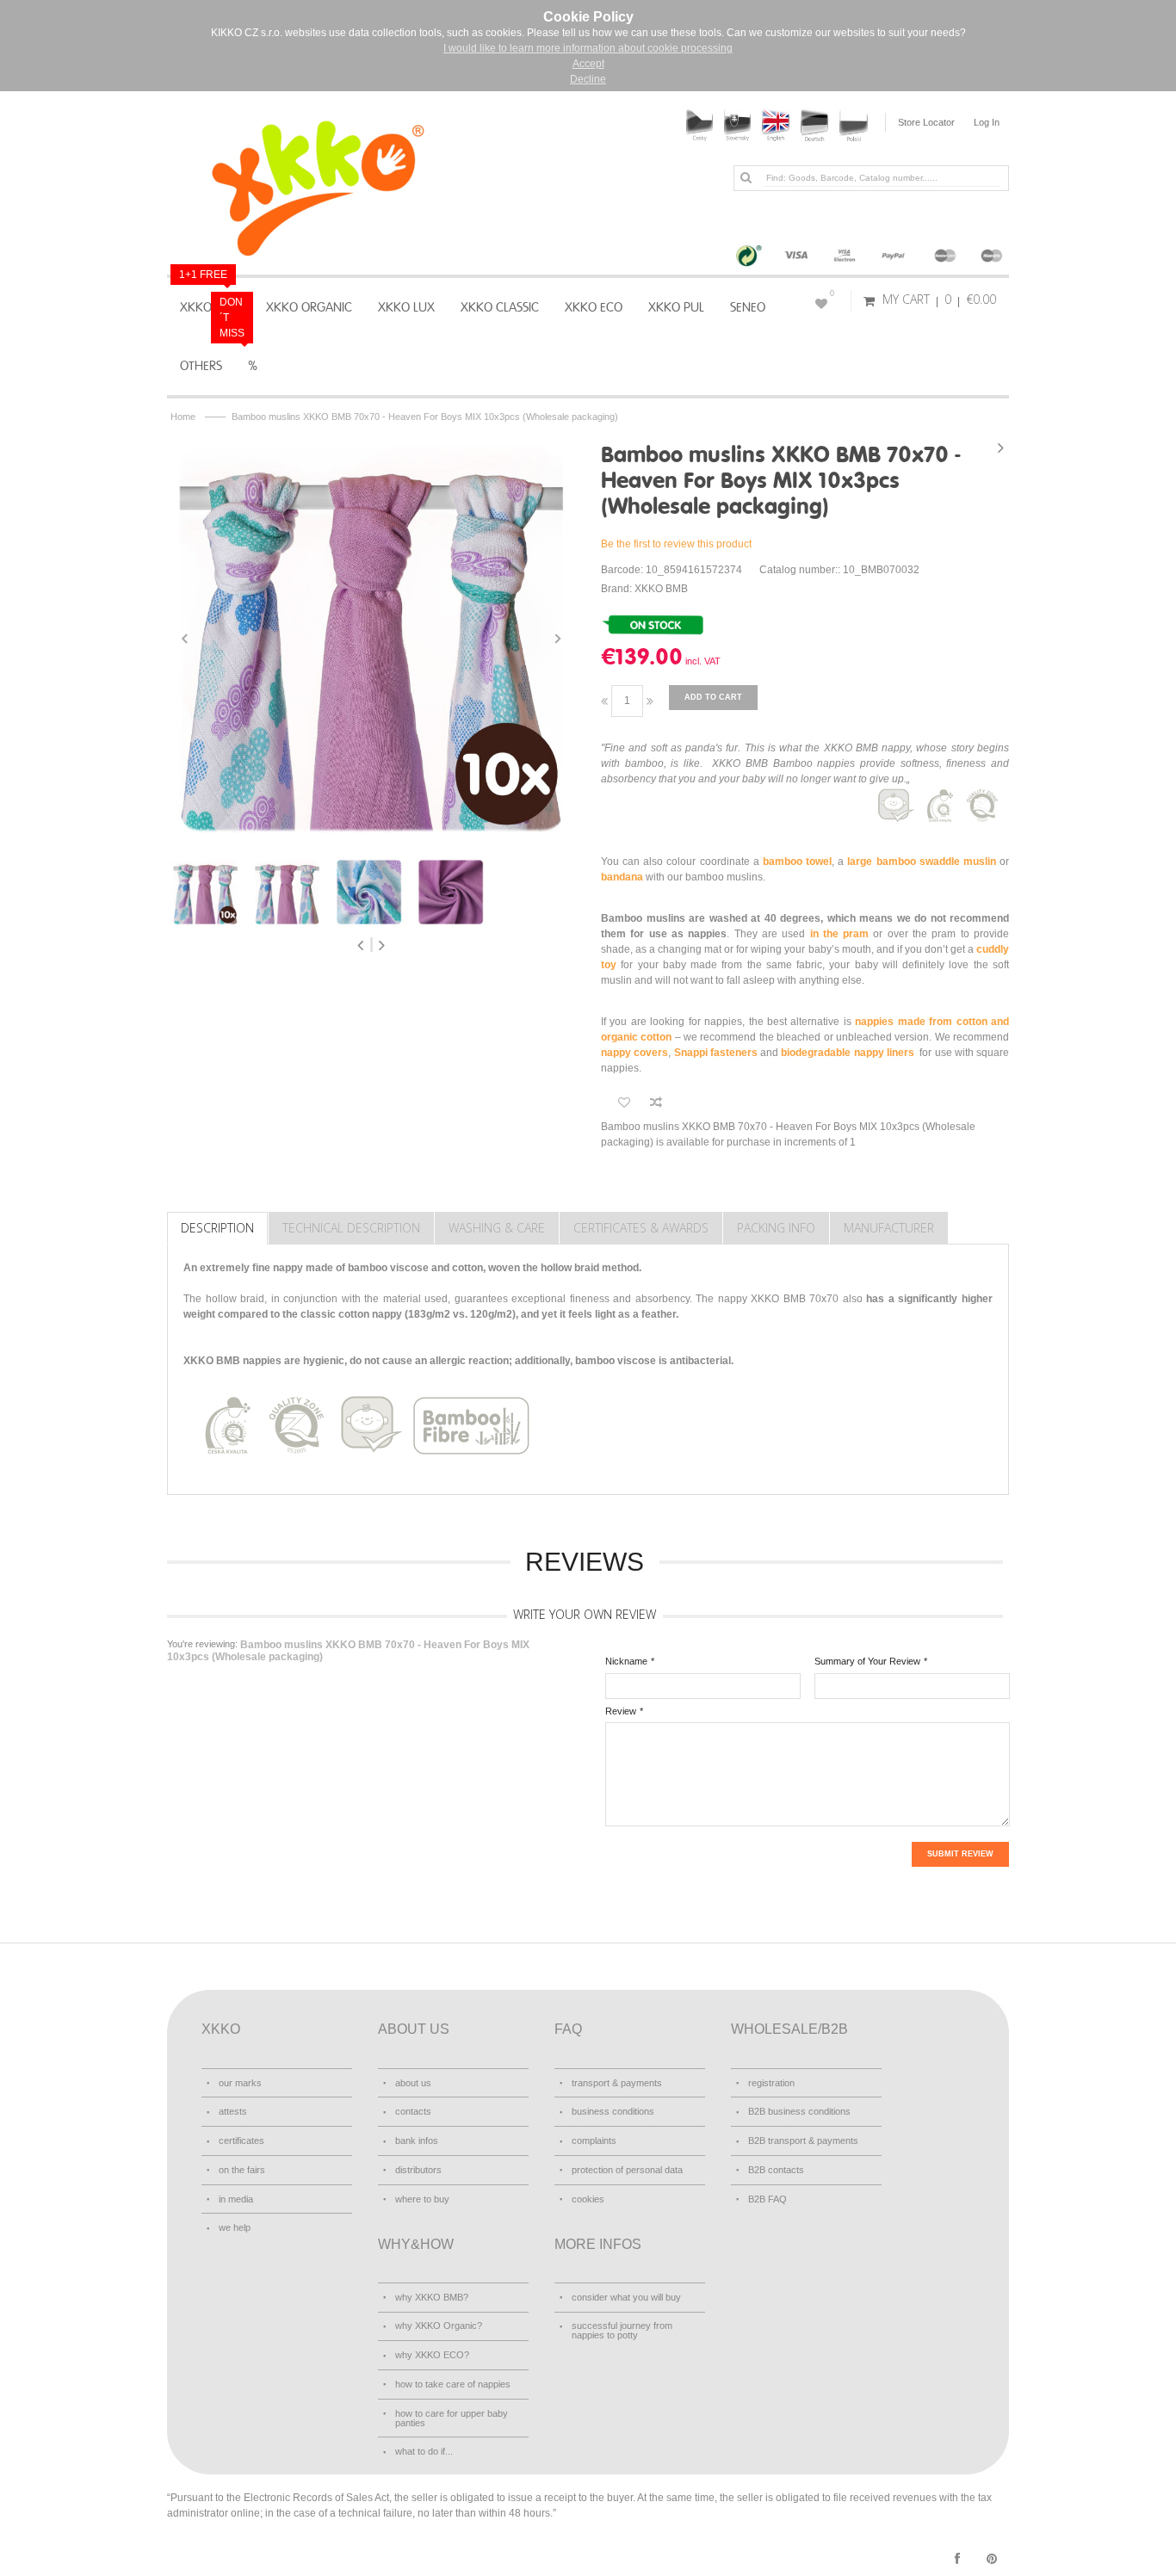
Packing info (776, 1228)
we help (235, 2227)
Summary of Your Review (867, 1661)
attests (233, 2111)
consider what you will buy (626, 2297)
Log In (987, 122)
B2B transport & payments (803, 2140)
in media (236, 2199)
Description (217, 1228)
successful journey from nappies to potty (622, 2330)
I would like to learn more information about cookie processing (588, 48)
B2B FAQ (767, 2199)
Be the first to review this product (676, 544)
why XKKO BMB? (432, 2297)
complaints (594, 2140)
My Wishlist (832, 293)
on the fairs (242, 2170)
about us (413, 2083)
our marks (240, 2083)
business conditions (613, 2111)
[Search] (746, 177)
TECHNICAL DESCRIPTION (351, 1228)
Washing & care (497, 1228)
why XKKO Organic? (439, 2326)
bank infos (417, 2140)
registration (771, 2083)
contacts (413, 2111)
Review (621, 1711)
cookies (588, 2199)
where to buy (422, 2199)
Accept (588, 64)
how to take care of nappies (453, 2384)
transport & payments (617, 2083)
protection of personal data (627, 2170)
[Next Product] (1000, 448)
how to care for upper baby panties (452, 2418)
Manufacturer (889, 1228)
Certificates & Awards (641, 1228)
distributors (418, 2170)
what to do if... (424, 2451)
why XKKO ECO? (432, 2355)
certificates (241, 2140)
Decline (588, 79)
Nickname (626, 1661)
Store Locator (926, 122)
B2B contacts (776, 2170)
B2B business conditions (799, 2111)
